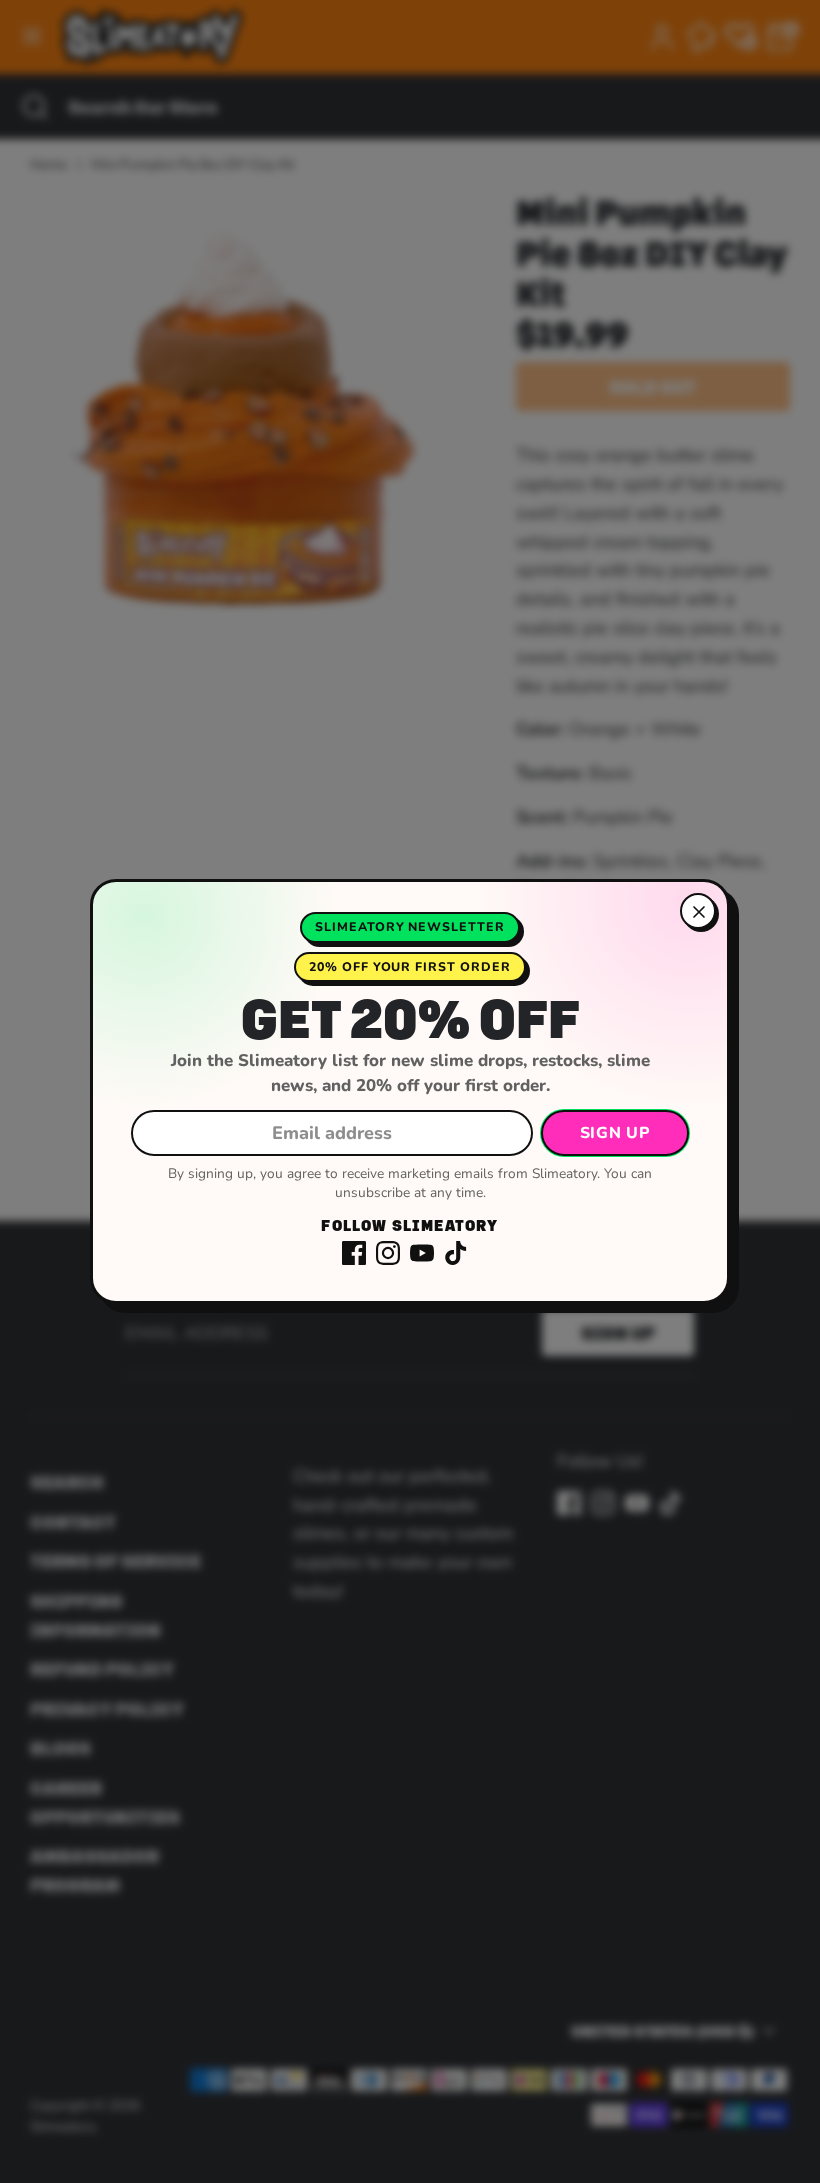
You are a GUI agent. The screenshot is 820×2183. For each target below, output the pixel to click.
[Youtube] (422, 1253)
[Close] (698, 911)
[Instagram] (388, 1253)
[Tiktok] (456, 1253)
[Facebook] (354, 1253)
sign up (615, 1133)
